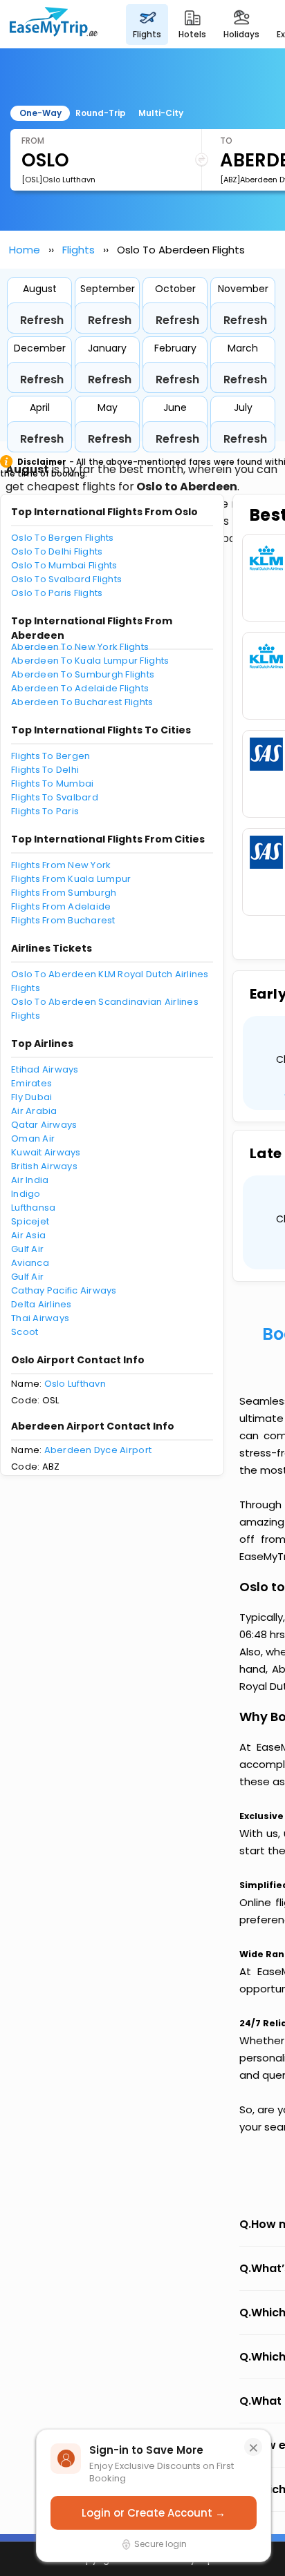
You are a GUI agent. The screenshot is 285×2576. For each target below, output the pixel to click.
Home (25, 250)
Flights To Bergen (50, 756)
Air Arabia (34, 1111)
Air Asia (28, 1235)
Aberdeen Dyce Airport (98, 1450)
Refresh (42, 320)
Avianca (30, 1263)
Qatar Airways (44, 1125)
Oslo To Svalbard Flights (66, 579)
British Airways (44, 1166)
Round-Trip (101, 113)
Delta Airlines (42, 1304)
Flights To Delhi (45, 770)
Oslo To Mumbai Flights (64, 565)
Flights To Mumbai (52, 784)
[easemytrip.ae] (54, 24)
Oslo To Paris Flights (57, 593)
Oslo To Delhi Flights (57, 551)
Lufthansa (33, 1208)
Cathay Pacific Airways (64, 1290)
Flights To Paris (45, 811)
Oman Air (33, 1138)
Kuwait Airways (46, 1152)
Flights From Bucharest (63, 920)
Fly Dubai (31, 1097)
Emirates (31, 1083)
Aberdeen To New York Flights (80, 647)
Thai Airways (40, 1318)
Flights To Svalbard (55, 797)
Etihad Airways (45, 1069)
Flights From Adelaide (61, 906)
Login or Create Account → (154, 2513)
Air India (30, 1180)
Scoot (25, 1332)
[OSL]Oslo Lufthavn (58, 180)
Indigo (26, 1194)
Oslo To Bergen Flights (63, 538)
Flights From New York (61, 865)
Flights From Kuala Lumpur (71, 879)
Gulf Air (27, 1249)
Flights (79, 250)
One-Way (40, 113)
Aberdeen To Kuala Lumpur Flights (90, 661)
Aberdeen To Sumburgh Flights (83, 674)
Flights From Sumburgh (64, 893)
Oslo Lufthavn (75, 1384)
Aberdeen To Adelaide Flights (80, 688)
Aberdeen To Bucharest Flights (82, 702)
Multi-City (161, 113)
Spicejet (30, 1221)
